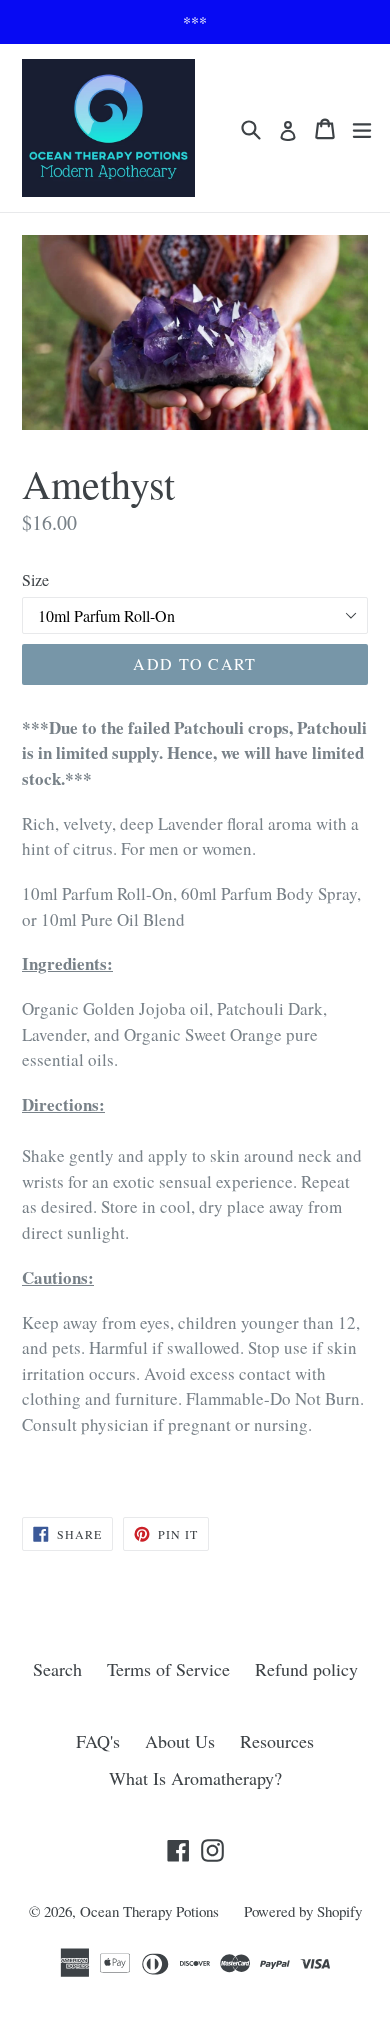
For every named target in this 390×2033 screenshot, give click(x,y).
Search (57, 1669)
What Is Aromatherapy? (195, 1778)
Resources (277, 1741)
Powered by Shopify (303, 1911)
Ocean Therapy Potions (149, 1911)
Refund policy (306, 1669)
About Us (180, 1741)
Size (35, 579)
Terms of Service (168, 1669)
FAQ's (98, 1741)
